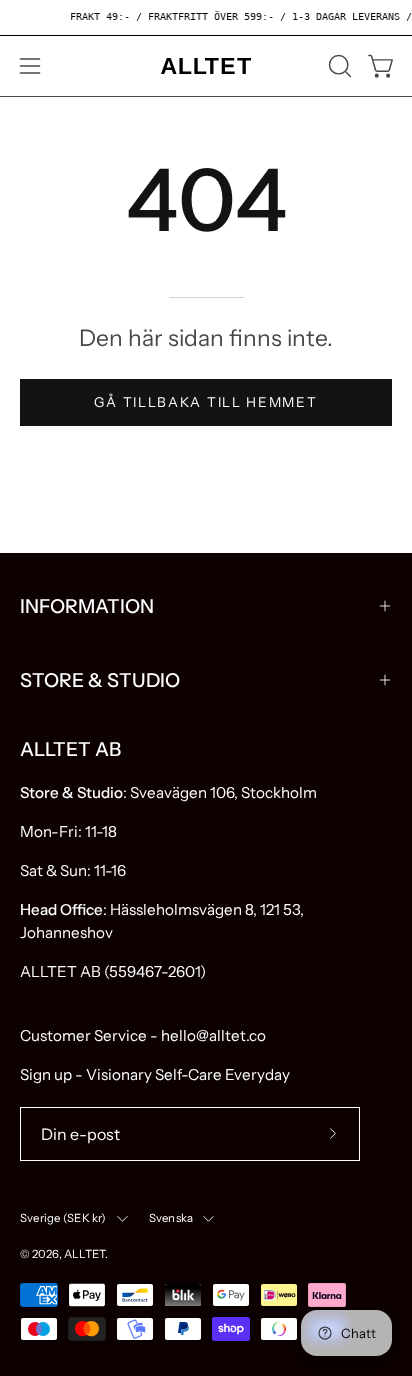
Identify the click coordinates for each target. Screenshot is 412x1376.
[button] (338, 66)
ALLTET (84, 1254)
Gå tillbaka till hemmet (205, 402)
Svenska (171, 1218)
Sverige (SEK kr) (63, 1218)
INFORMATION (87, 606)
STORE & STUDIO (100, 680)
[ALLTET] (206, 66)
